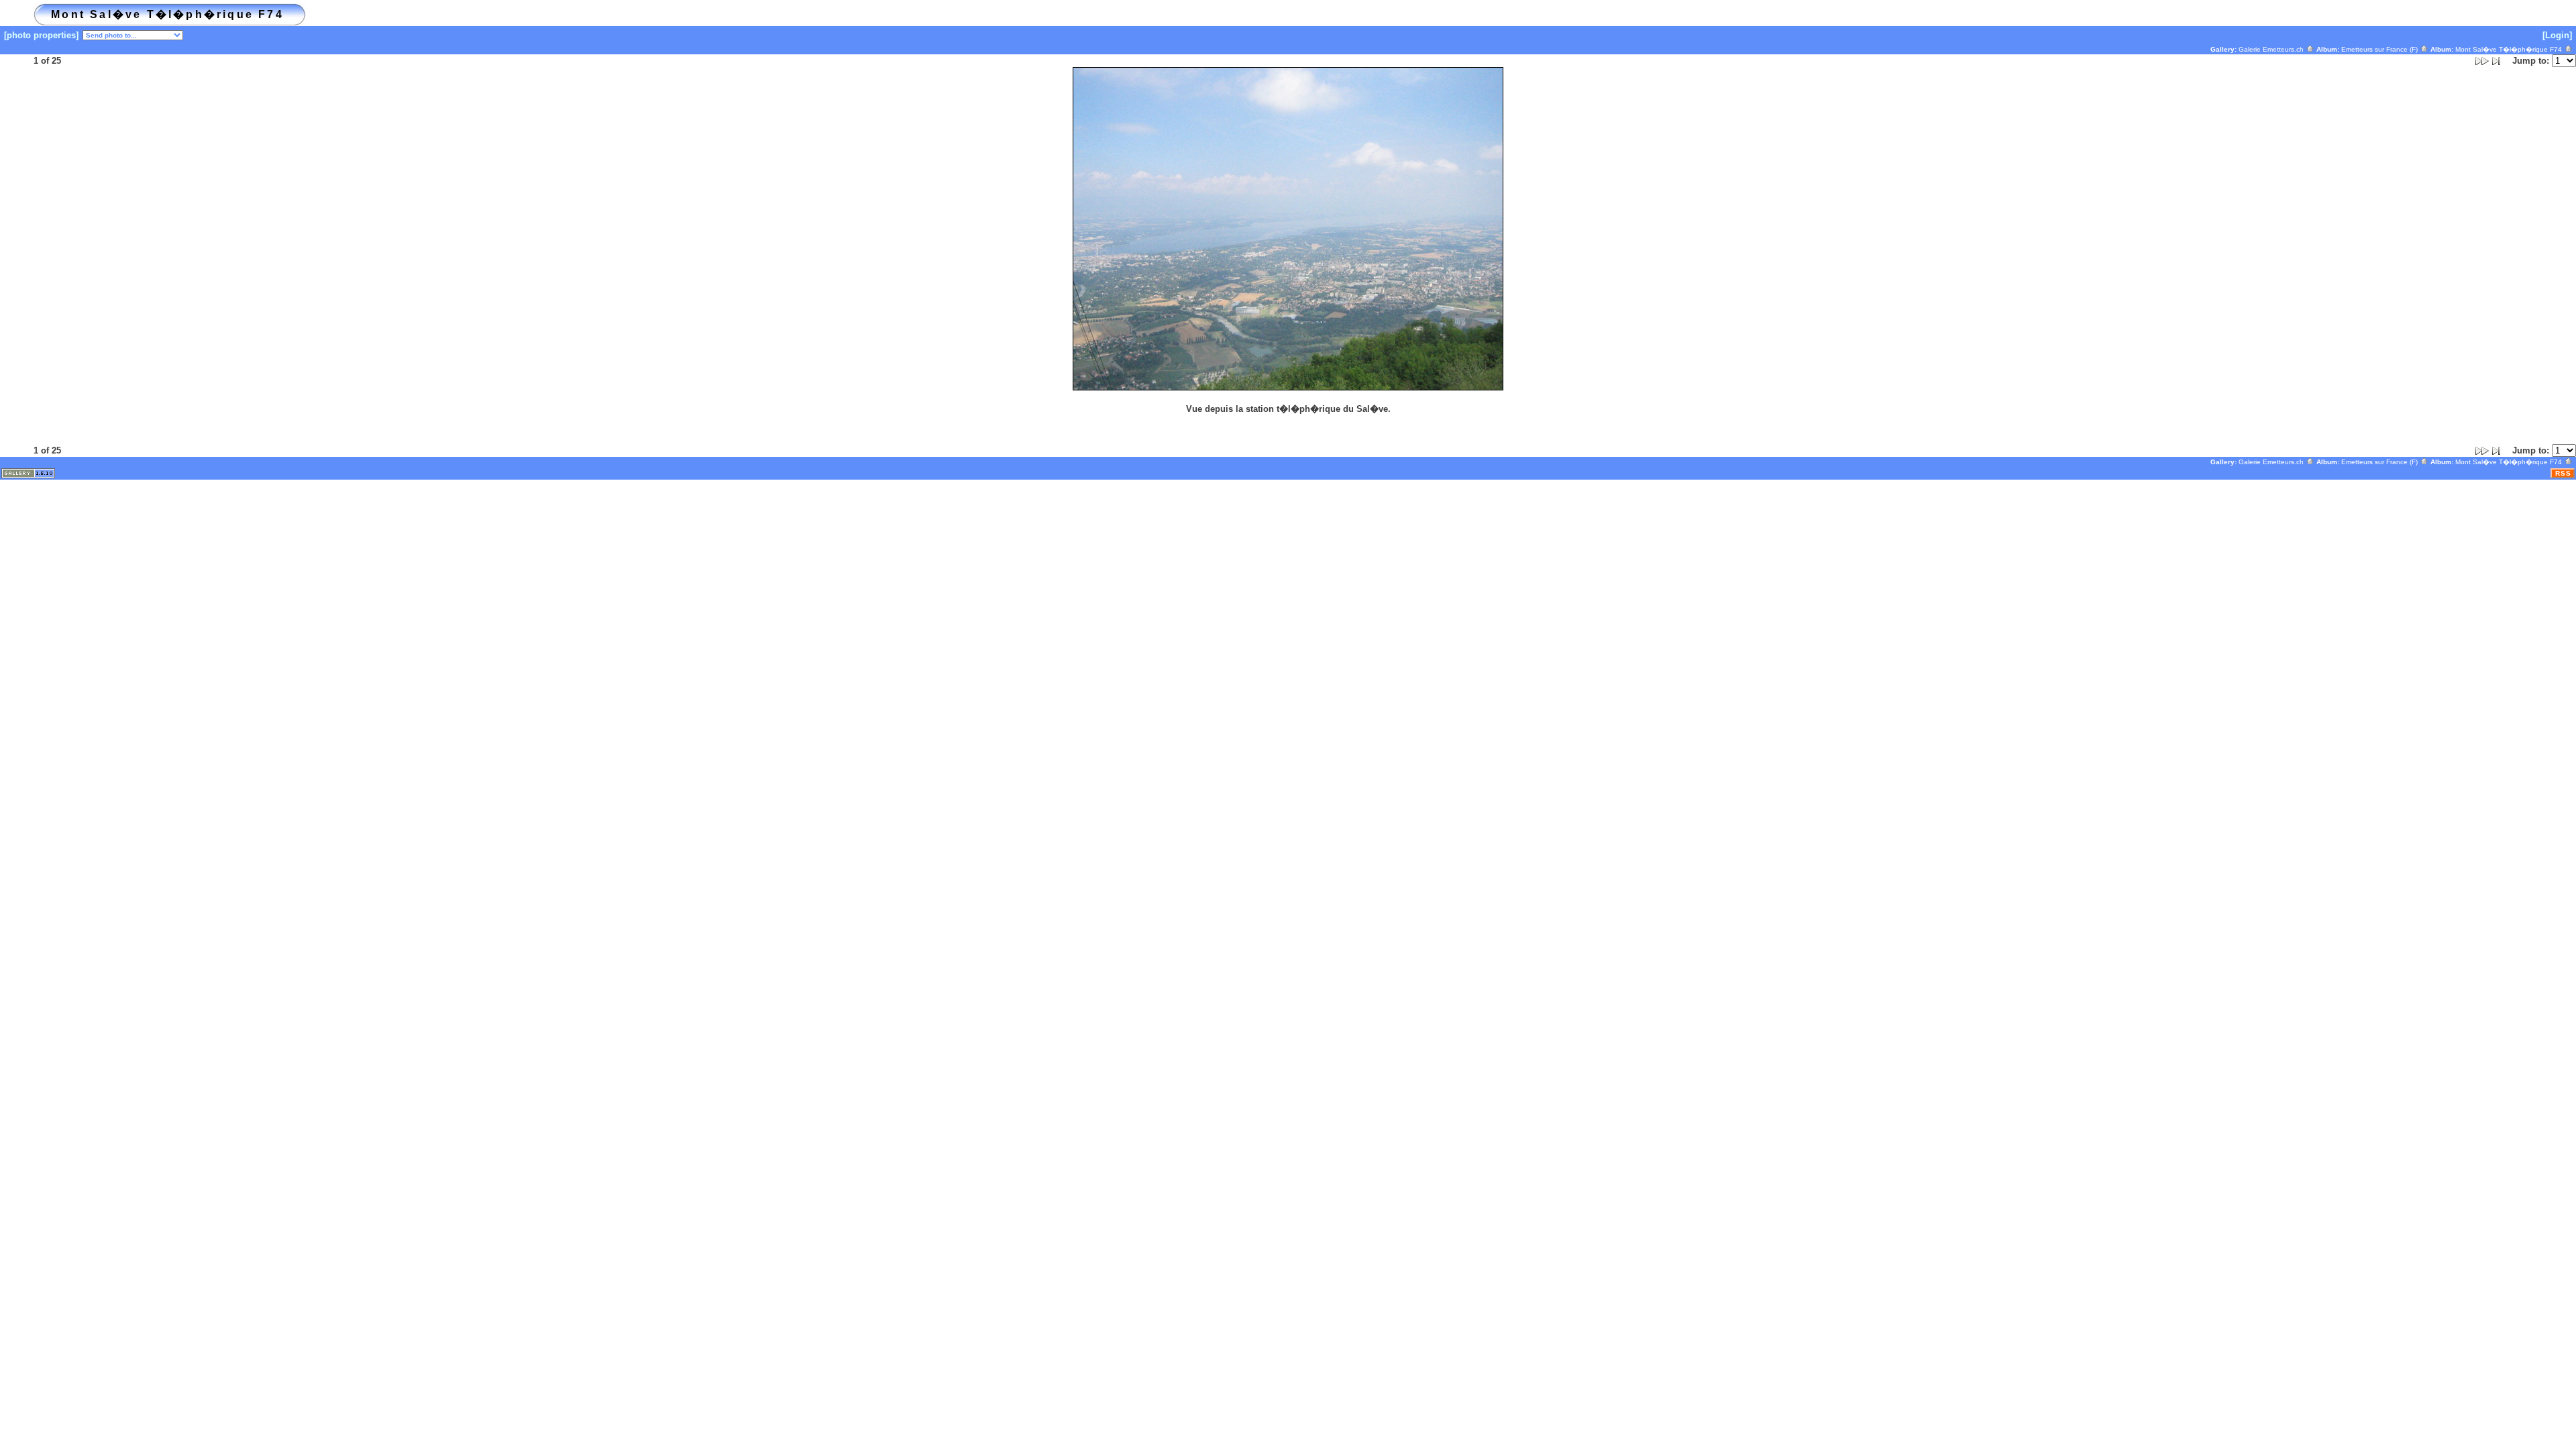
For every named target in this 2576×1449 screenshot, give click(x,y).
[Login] (2557, 35)
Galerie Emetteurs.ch (2272, 49)
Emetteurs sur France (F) (2380, 49)
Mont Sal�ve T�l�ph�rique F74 (2510, 49)
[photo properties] (41, 35)
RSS (2563, 473)
